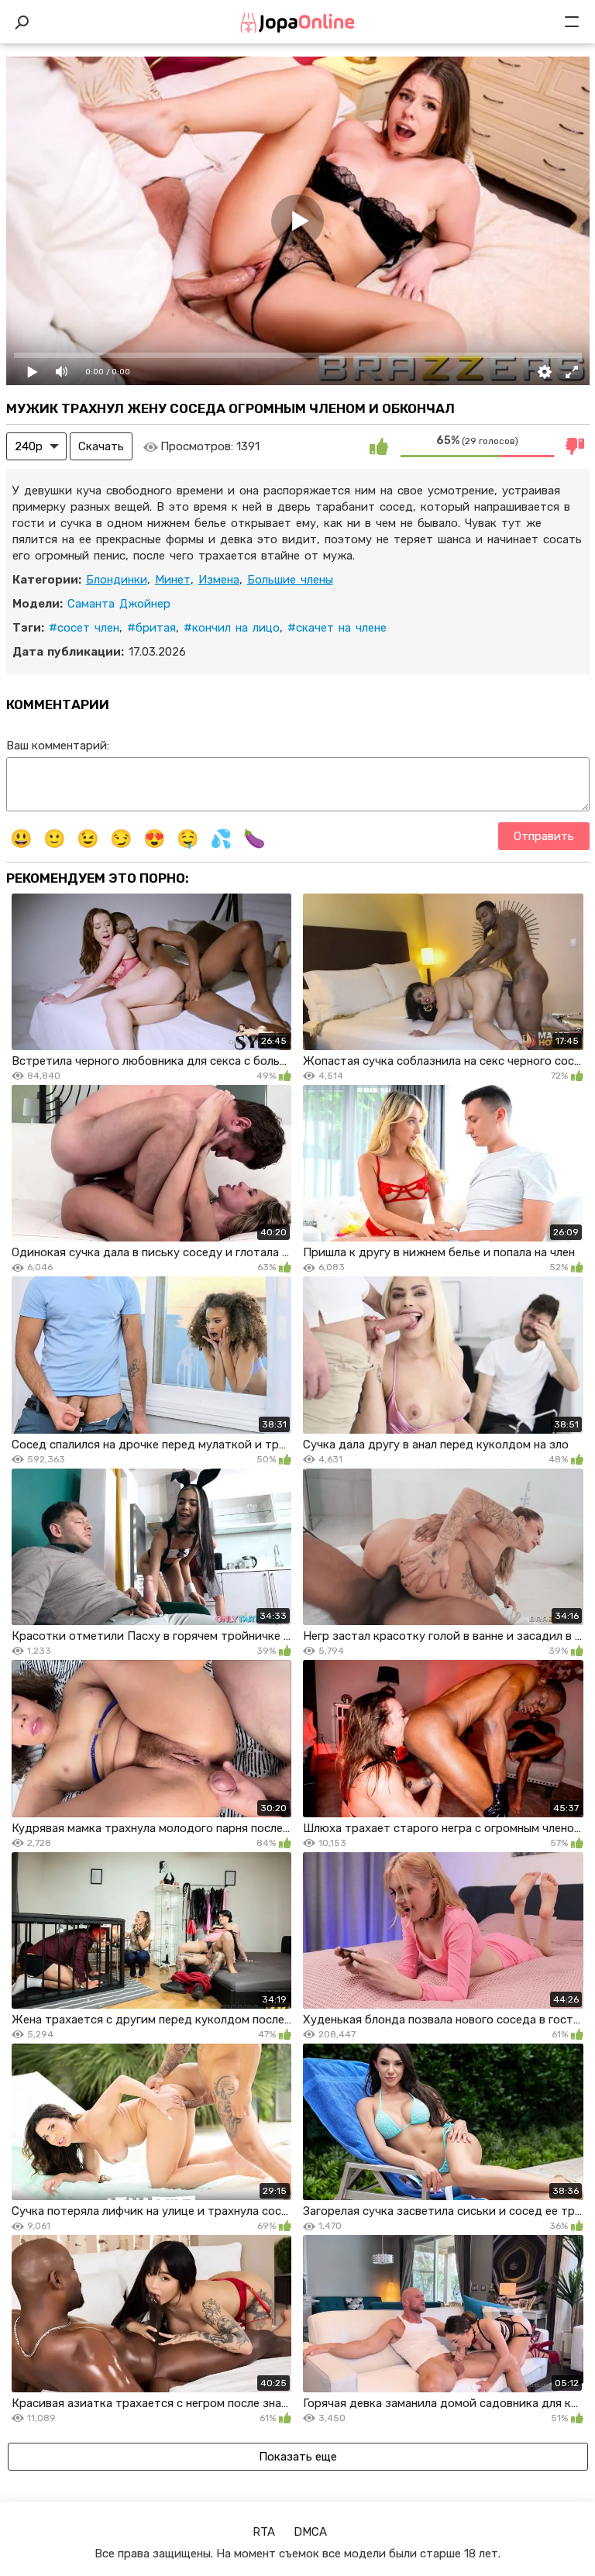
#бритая (151, 628)
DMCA (310, 2532)
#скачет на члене (337, 628)
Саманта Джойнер (119, 604)
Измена (219, 580)
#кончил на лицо (232, 628)
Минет (173, 580)
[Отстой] (576, 446)
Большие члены (290, 580)
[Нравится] (379, 446)
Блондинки (117, 580)
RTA (264, 2532)
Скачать (101, 446)
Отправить (544, 836)
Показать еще (298, 2457)
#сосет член (84, 628)
